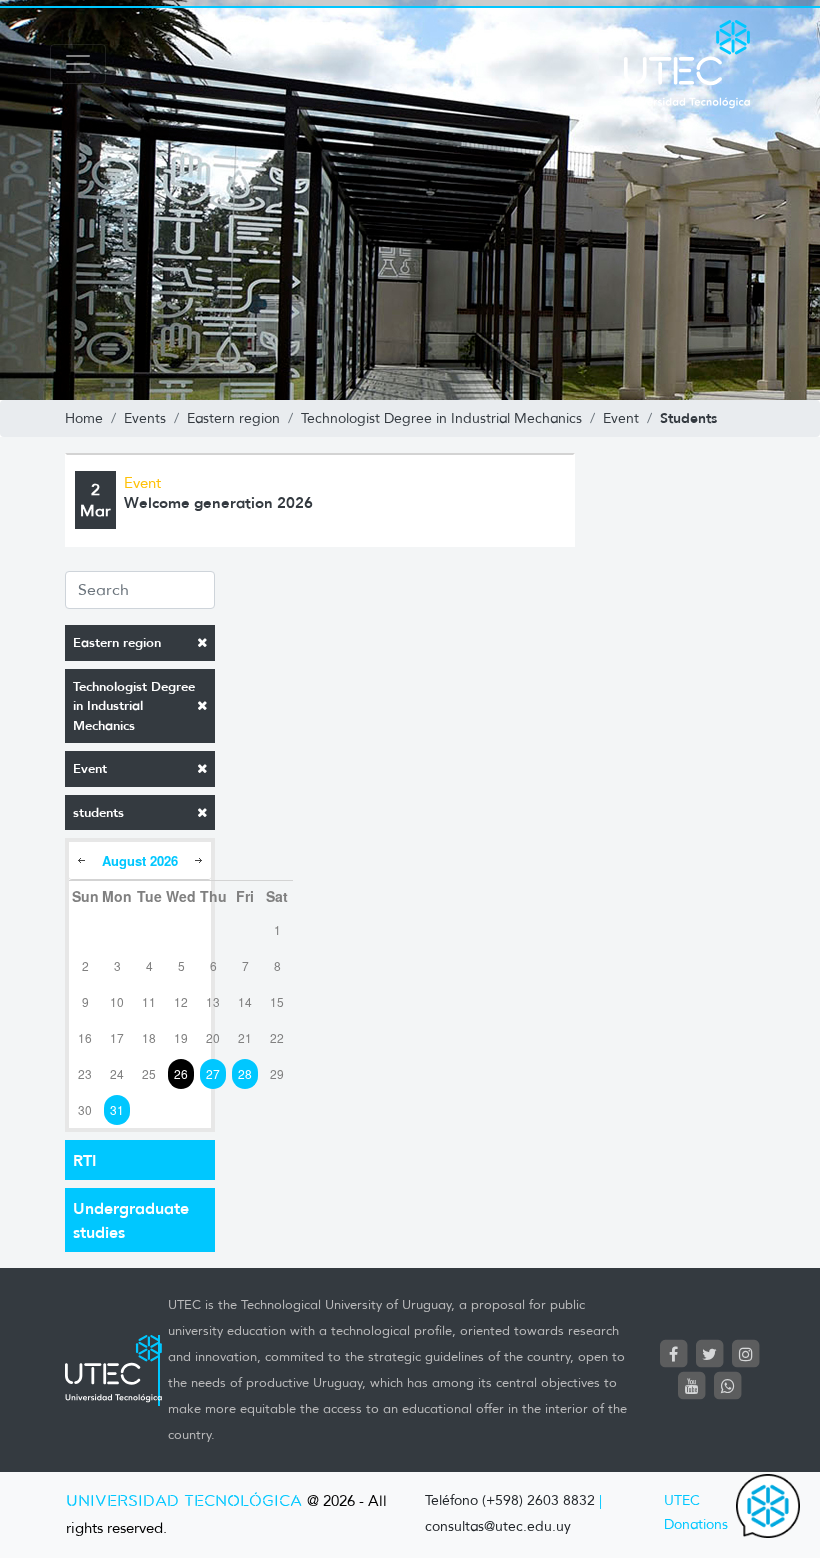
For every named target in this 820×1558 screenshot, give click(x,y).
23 (85, 1073)
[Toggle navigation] (78, 64)
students (98, 812)
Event (90, 768)
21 (245, 1037)
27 (213, 1073)
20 (213, 1037)
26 (181, 1073)
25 (149, 1073)
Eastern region (117, 642)
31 (117, 1109)
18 (149, 1037)
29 (277, 1073)
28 (245, 1073)
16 (85, 1037)
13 (213, 1001)
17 (117, 1037)
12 (181, 1001)
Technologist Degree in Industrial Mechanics (134, 706)
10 (117, 1001)
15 (277, 1001)
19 (181, 1037)
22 (277, 1037)
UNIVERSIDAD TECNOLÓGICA (184, 1501)
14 (245, 1001)
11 (149, 1001)
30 (85, 1109)
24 (117, 1073)
